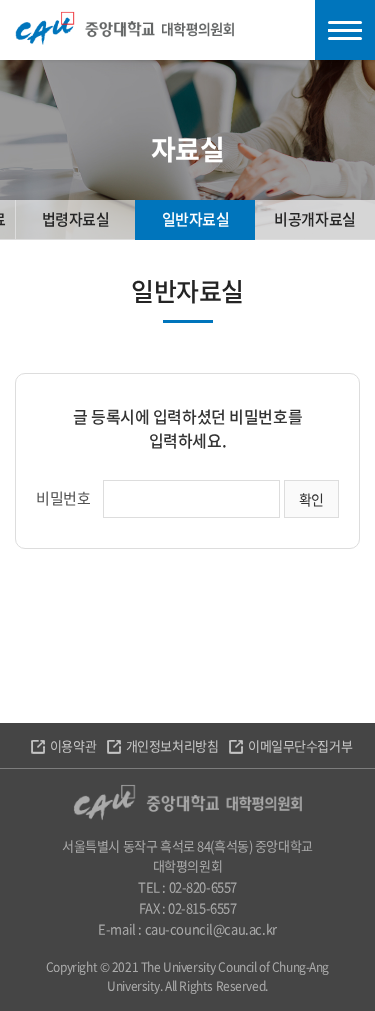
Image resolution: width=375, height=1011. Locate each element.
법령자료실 (76, 219)
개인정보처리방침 (172, 745)
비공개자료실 (314, 219)
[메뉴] (345, 30)
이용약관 (73, 745)
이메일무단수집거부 (300, 745)
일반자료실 (196, 219)
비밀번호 (63, 498)
